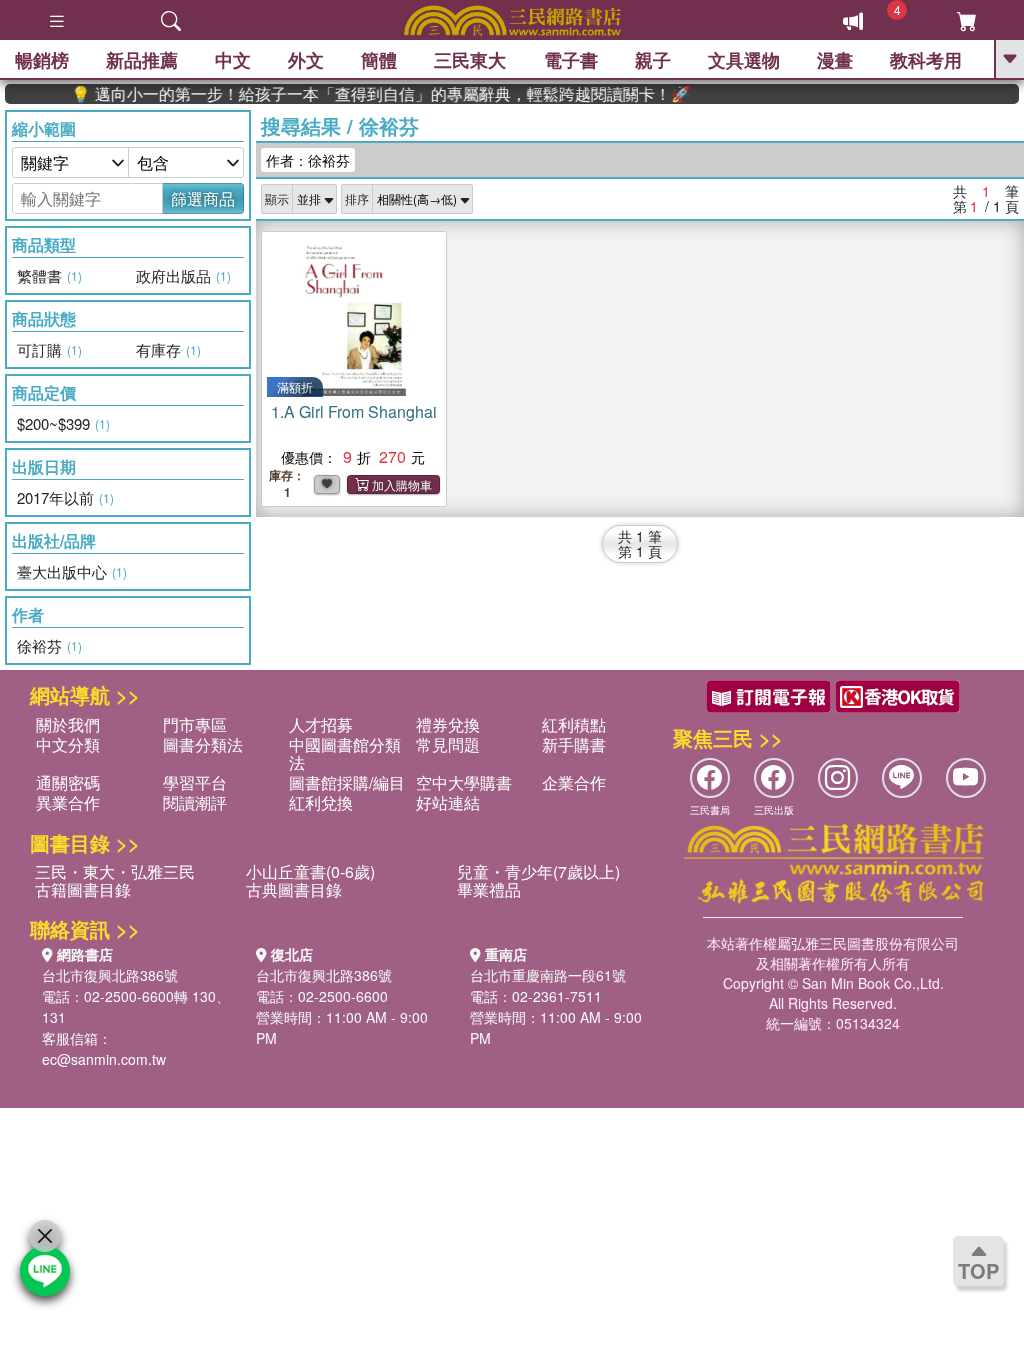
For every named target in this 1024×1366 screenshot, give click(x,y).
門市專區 (195, 724)
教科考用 (926, 60)
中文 (233, 60)
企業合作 (574, 782)
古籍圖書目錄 (83, 889)
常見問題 (448, 744)
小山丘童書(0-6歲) (310, 871)
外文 (306, 60)
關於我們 (68, 724)
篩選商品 (203, 198)
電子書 (571, 60)
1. (354, 411)
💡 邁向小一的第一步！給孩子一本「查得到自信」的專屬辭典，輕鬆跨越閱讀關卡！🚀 (363, 94)
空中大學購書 (464, 782)
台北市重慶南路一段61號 (548, 975)
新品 (142, 60)
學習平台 (195, 782)
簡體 (379, 60)
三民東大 (470, 60)
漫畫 (835, 60)
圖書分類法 (203, 744)
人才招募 (321, 724)
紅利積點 (574, 724)
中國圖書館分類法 (345, 753)
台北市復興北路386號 (110, 975)
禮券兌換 (448, 724)
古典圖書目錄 (294, 889)
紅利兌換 (321, 802)
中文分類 (68, 744)
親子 (653, 60)
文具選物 (744, 60)
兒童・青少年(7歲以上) (538, 871)
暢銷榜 (42, 60)
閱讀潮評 (195, 802)
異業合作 (68, 802)
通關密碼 (68, 782)
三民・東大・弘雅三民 (115, 871)
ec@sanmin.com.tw (104, 1059)
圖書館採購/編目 (347, 782)
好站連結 (448, 802)
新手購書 (574, 744)
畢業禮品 (489, 889)
